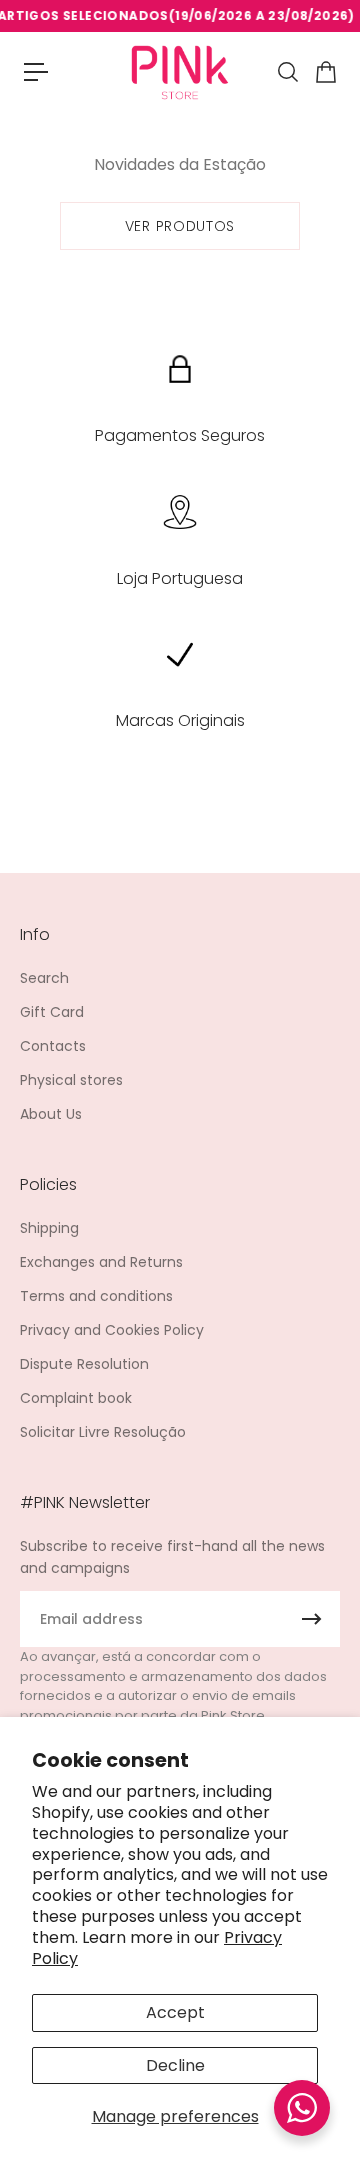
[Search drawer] (287, 72)
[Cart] (325, 72)
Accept (175, 2012)
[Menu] (36, 72)
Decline (175, 2065)
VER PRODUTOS (180, 226)
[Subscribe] (312, 1619)
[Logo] (180, 71)
